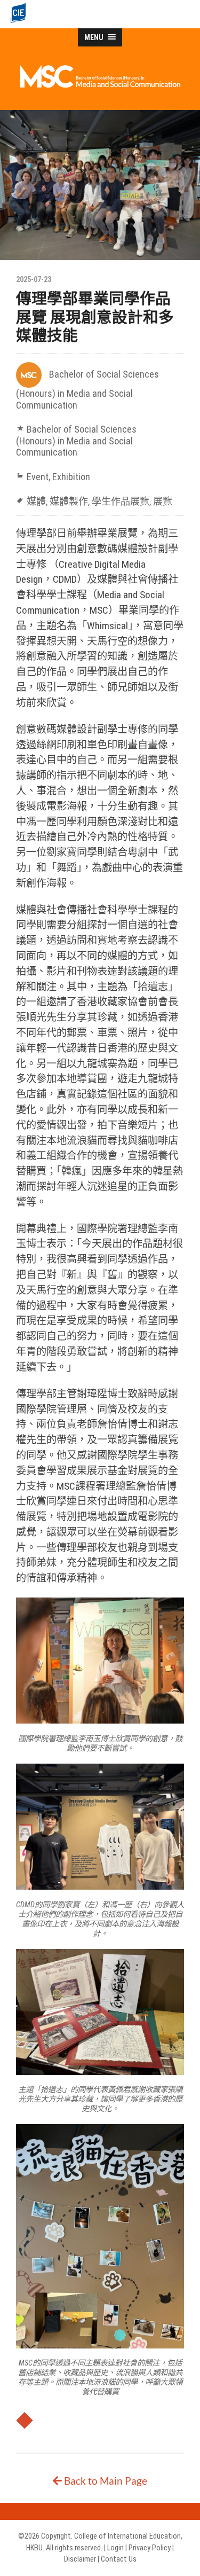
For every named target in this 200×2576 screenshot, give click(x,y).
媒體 (36, 501)
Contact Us (119, 2559)
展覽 (163, 501)
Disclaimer (80, 2559)
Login (115, 2548)
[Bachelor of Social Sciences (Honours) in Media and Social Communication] (100, 86)
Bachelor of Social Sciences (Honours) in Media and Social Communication (87, 390)
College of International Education (127, 2536)
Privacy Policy (150, 2548)
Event (38, 477)
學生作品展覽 (121, 501)
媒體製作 (69, 501)
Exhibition (71, 477)
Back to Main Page (105, 2481)
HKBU (34, 2548)
